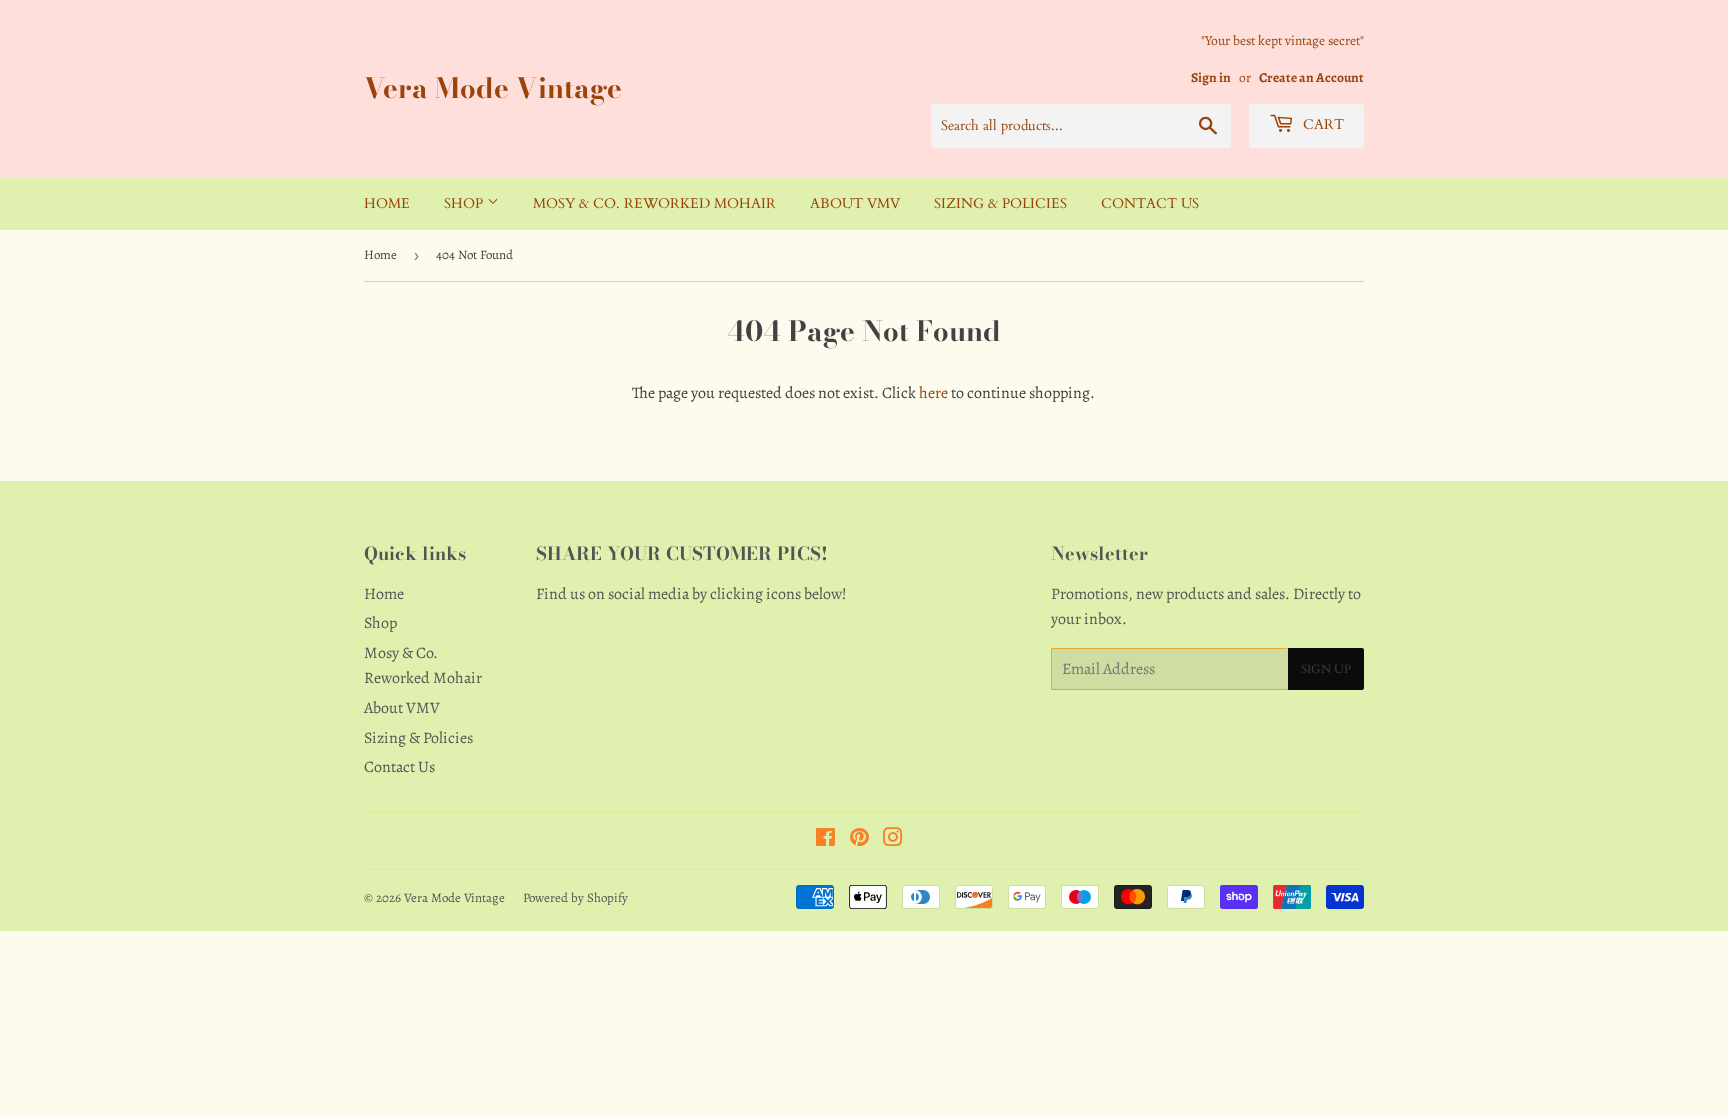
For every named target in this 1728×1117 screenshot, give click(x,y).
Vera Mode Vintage (493, 88)
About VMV (855, 203)
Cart (1321, 124)
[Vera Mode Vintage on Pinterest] (859, 840)
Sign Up (1326, 669)
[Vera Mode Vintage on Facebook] (825, 840)
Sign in (1211, 77)
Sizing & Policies (1000, 203)
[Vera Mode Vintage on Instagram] (893, 840)
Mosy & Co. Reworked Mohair (654, 203)
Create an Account (1311, 77)
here (933, 393)
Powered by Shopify (575, 897)
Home (387, 203)
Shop (465, 203)
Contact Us (1150, 203)
